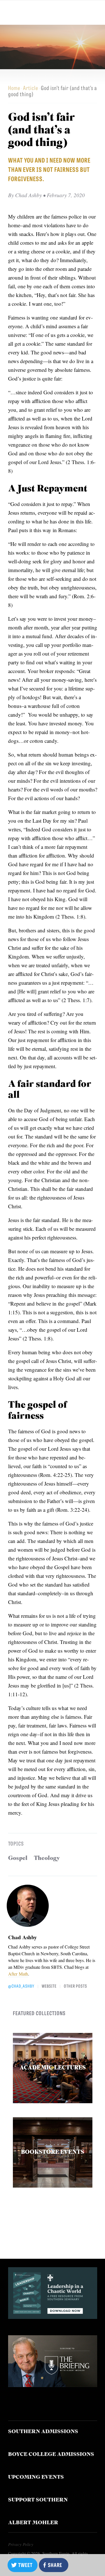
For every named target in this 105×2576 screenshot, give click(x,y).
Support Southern (38, 2500)
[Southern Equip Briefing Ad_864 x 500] (53, 2385)
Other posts (75, 1986)
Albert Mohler (33, 2523)
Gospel (18, 1858)
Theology (47, 1858)
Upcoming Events (36, 2477)
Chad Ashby (23, 1937)
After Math (18, 1974)
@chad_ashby (21, 1986)
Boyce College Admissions (51, 2455)
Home (14, 88)
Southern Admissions (43, 2432)
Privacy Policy (21, 2544)
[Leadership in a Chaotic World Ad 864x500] (53, 2317)
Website (49, 1986)
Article (31, 88)
